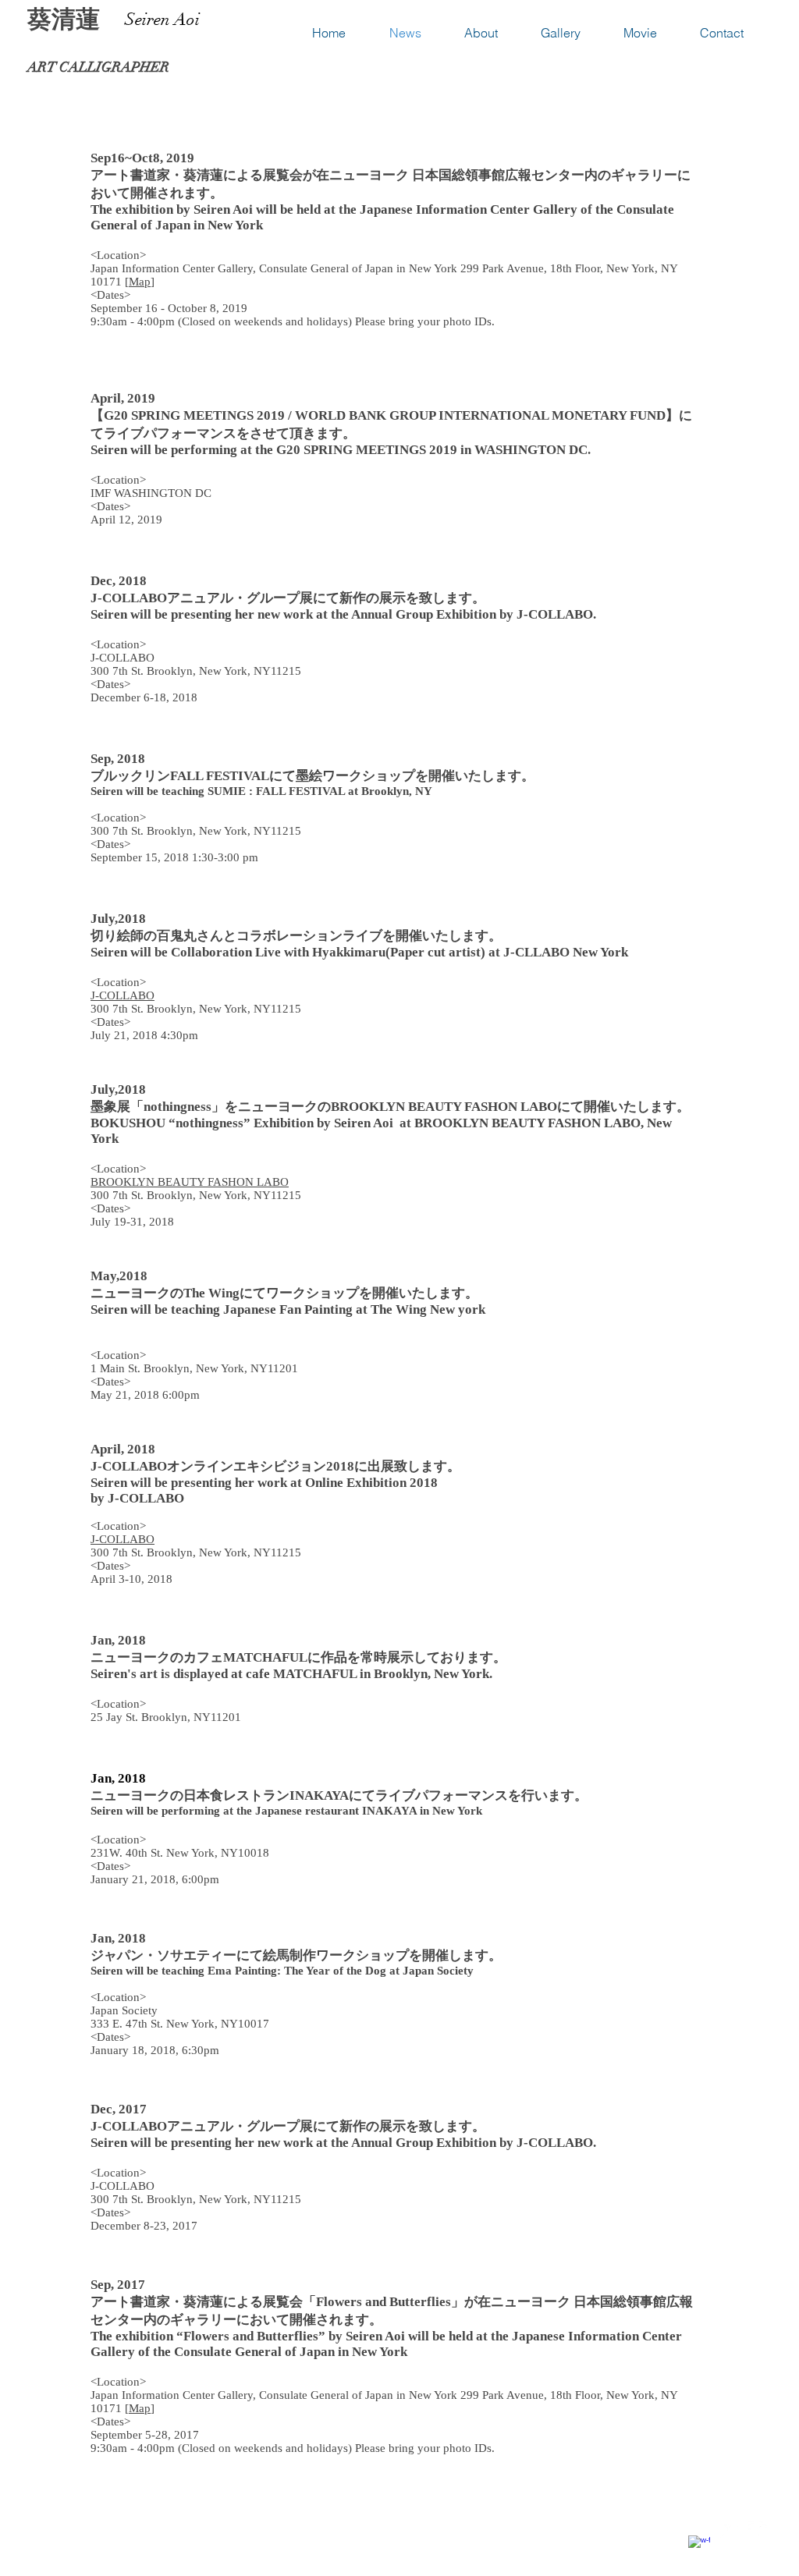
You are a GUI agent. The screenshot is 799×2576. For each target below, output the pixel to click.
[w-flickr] (758, 2532)
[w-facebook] (699, 2546)
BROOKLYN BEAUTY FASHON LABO (190, 1182)
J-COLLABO (123, 995)
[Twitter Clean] (729, 2532)
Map (140, 282)
